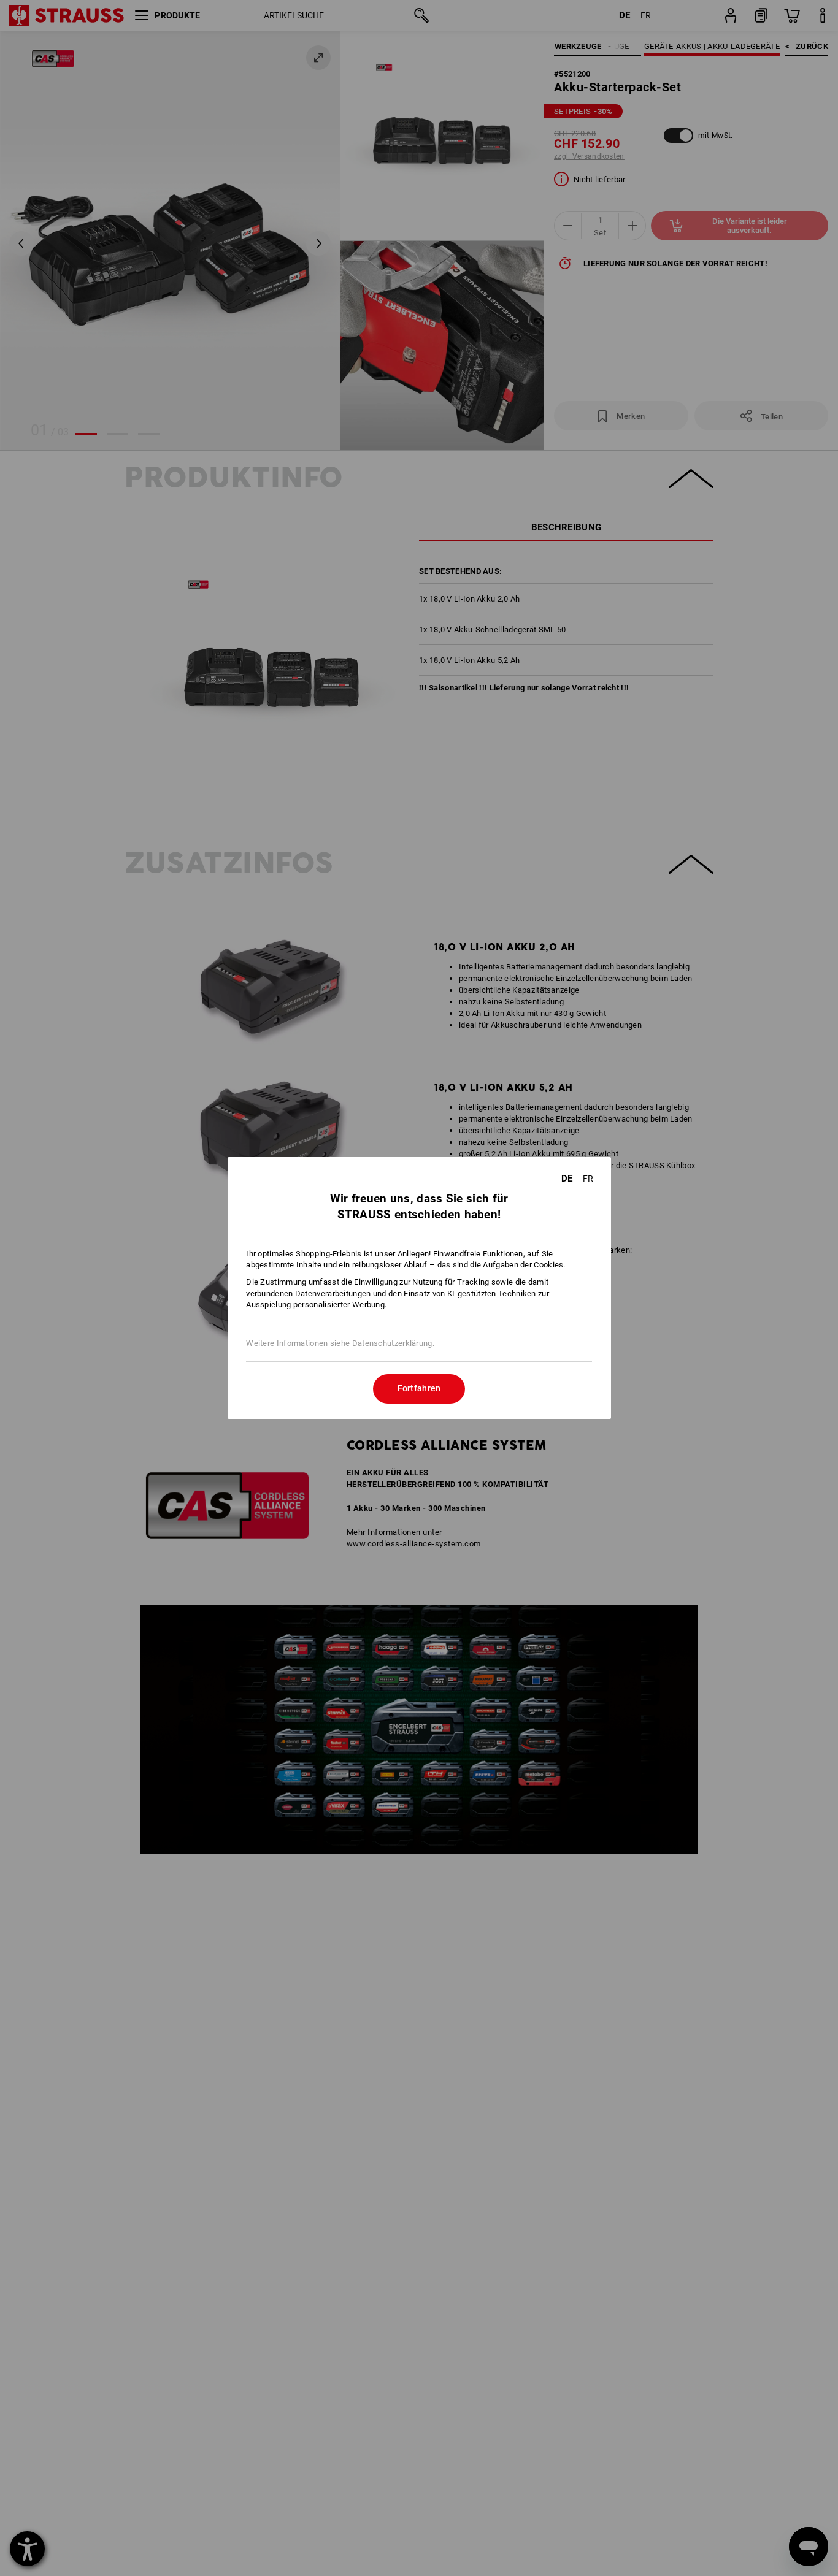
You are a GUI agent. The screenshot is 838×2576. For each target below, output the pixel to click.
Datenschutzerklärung (392, 1343)
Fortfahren (419, 1388)
